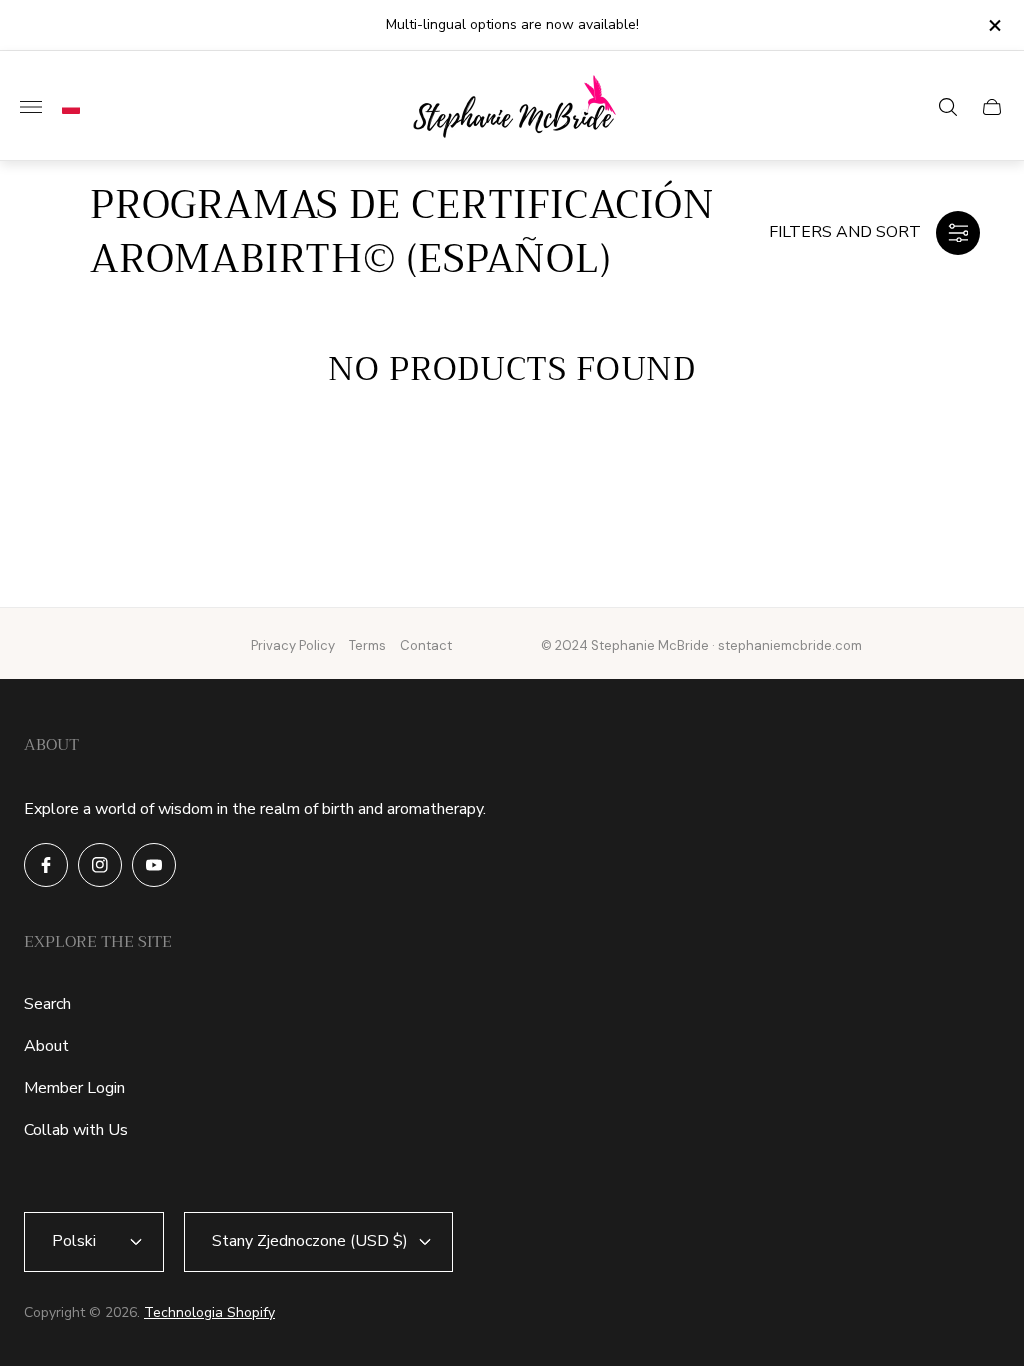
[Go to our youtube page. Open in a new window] (154, 865)
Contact (426, 645)
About (46, 1046)
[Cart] (992, 107)
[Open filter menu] (958, 233)
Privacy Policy (293, 645)
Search (47, 1004)
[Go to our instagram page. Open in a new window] (100, 865)
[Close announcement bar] (993, 25)
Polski (74, 1241)
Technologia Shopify (209, 1312)
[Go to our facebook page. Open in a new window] (46, 865)
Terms (367, 645)
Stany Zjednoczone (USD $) (310, 1241)
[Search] (948, 107)
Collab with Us (76, 1130)
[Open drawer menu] (31, 107)
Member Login (74, 1088)
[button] (66, 108)
